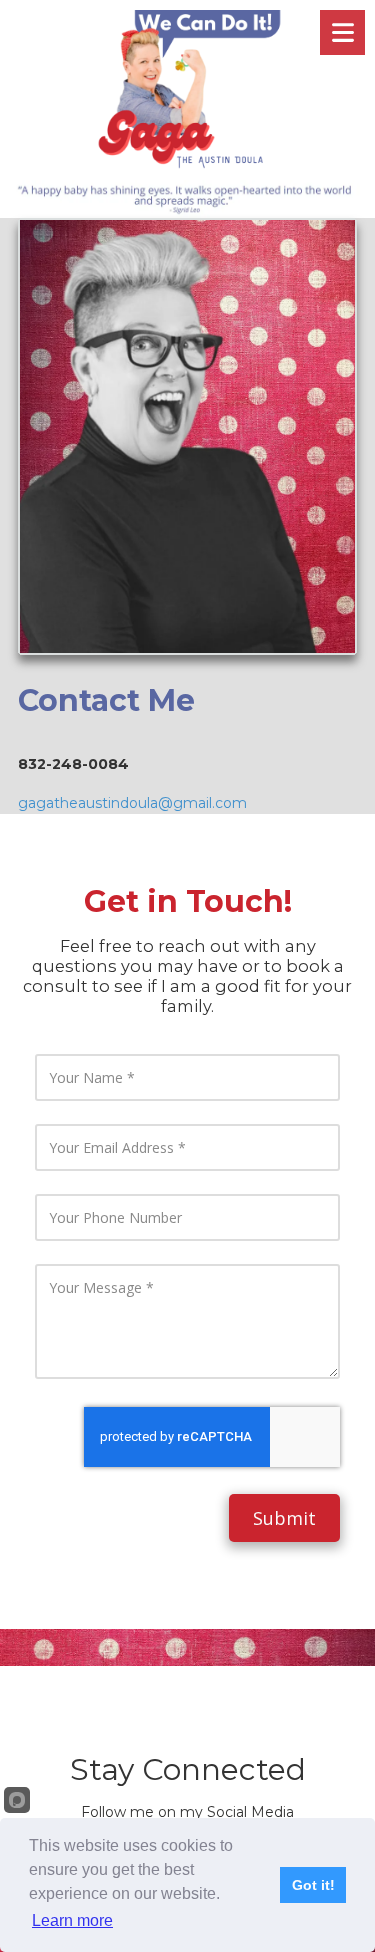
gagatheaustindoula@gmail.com (132, 803)
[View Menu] (342, 32)
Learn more (72, 1920)
